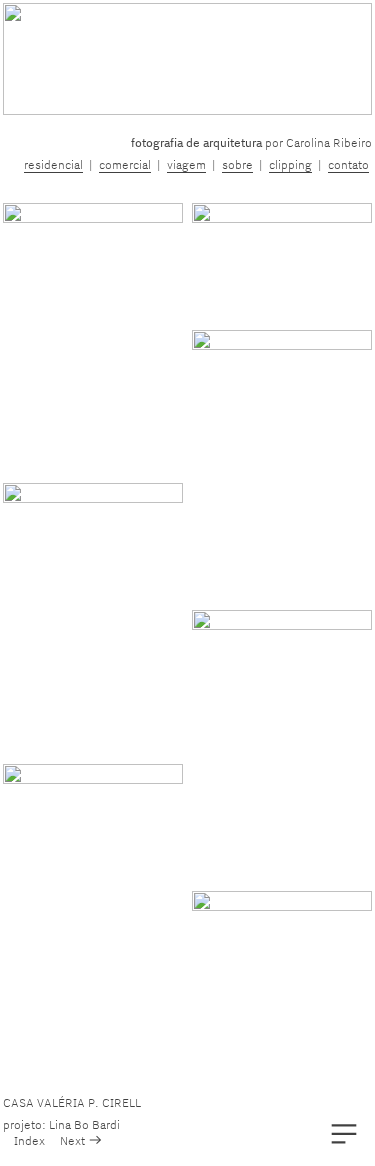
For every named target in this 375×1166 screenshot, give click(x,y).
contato (348, 164)
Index (29, 1140)
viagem (186, 164)
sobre (237, 164)
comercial (125, 164)
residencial (53, 164)
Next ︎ (81, 1140)
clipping (290, 164)
